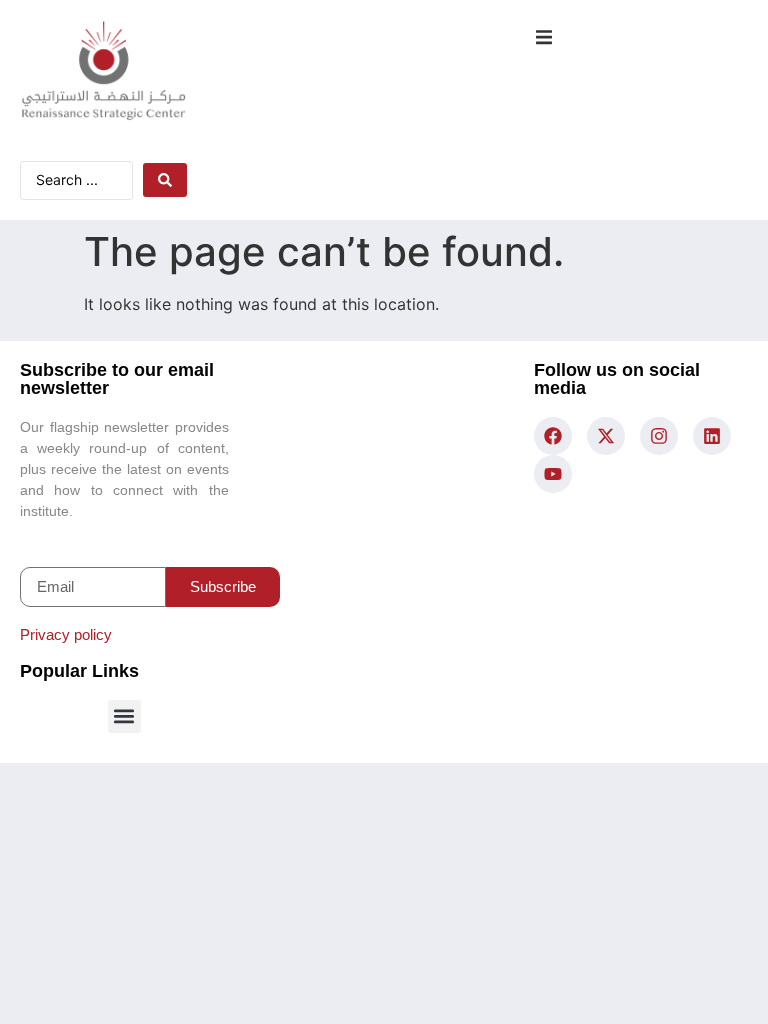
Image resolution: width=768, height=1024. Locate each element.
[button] (543, 37)
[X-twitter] (606, 436)
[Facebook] (553, 436)
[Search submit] (165, 180)
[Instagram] (659, 436)
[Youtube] (553, 474)
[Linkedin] (712, 436)
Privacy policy (66, 634)
